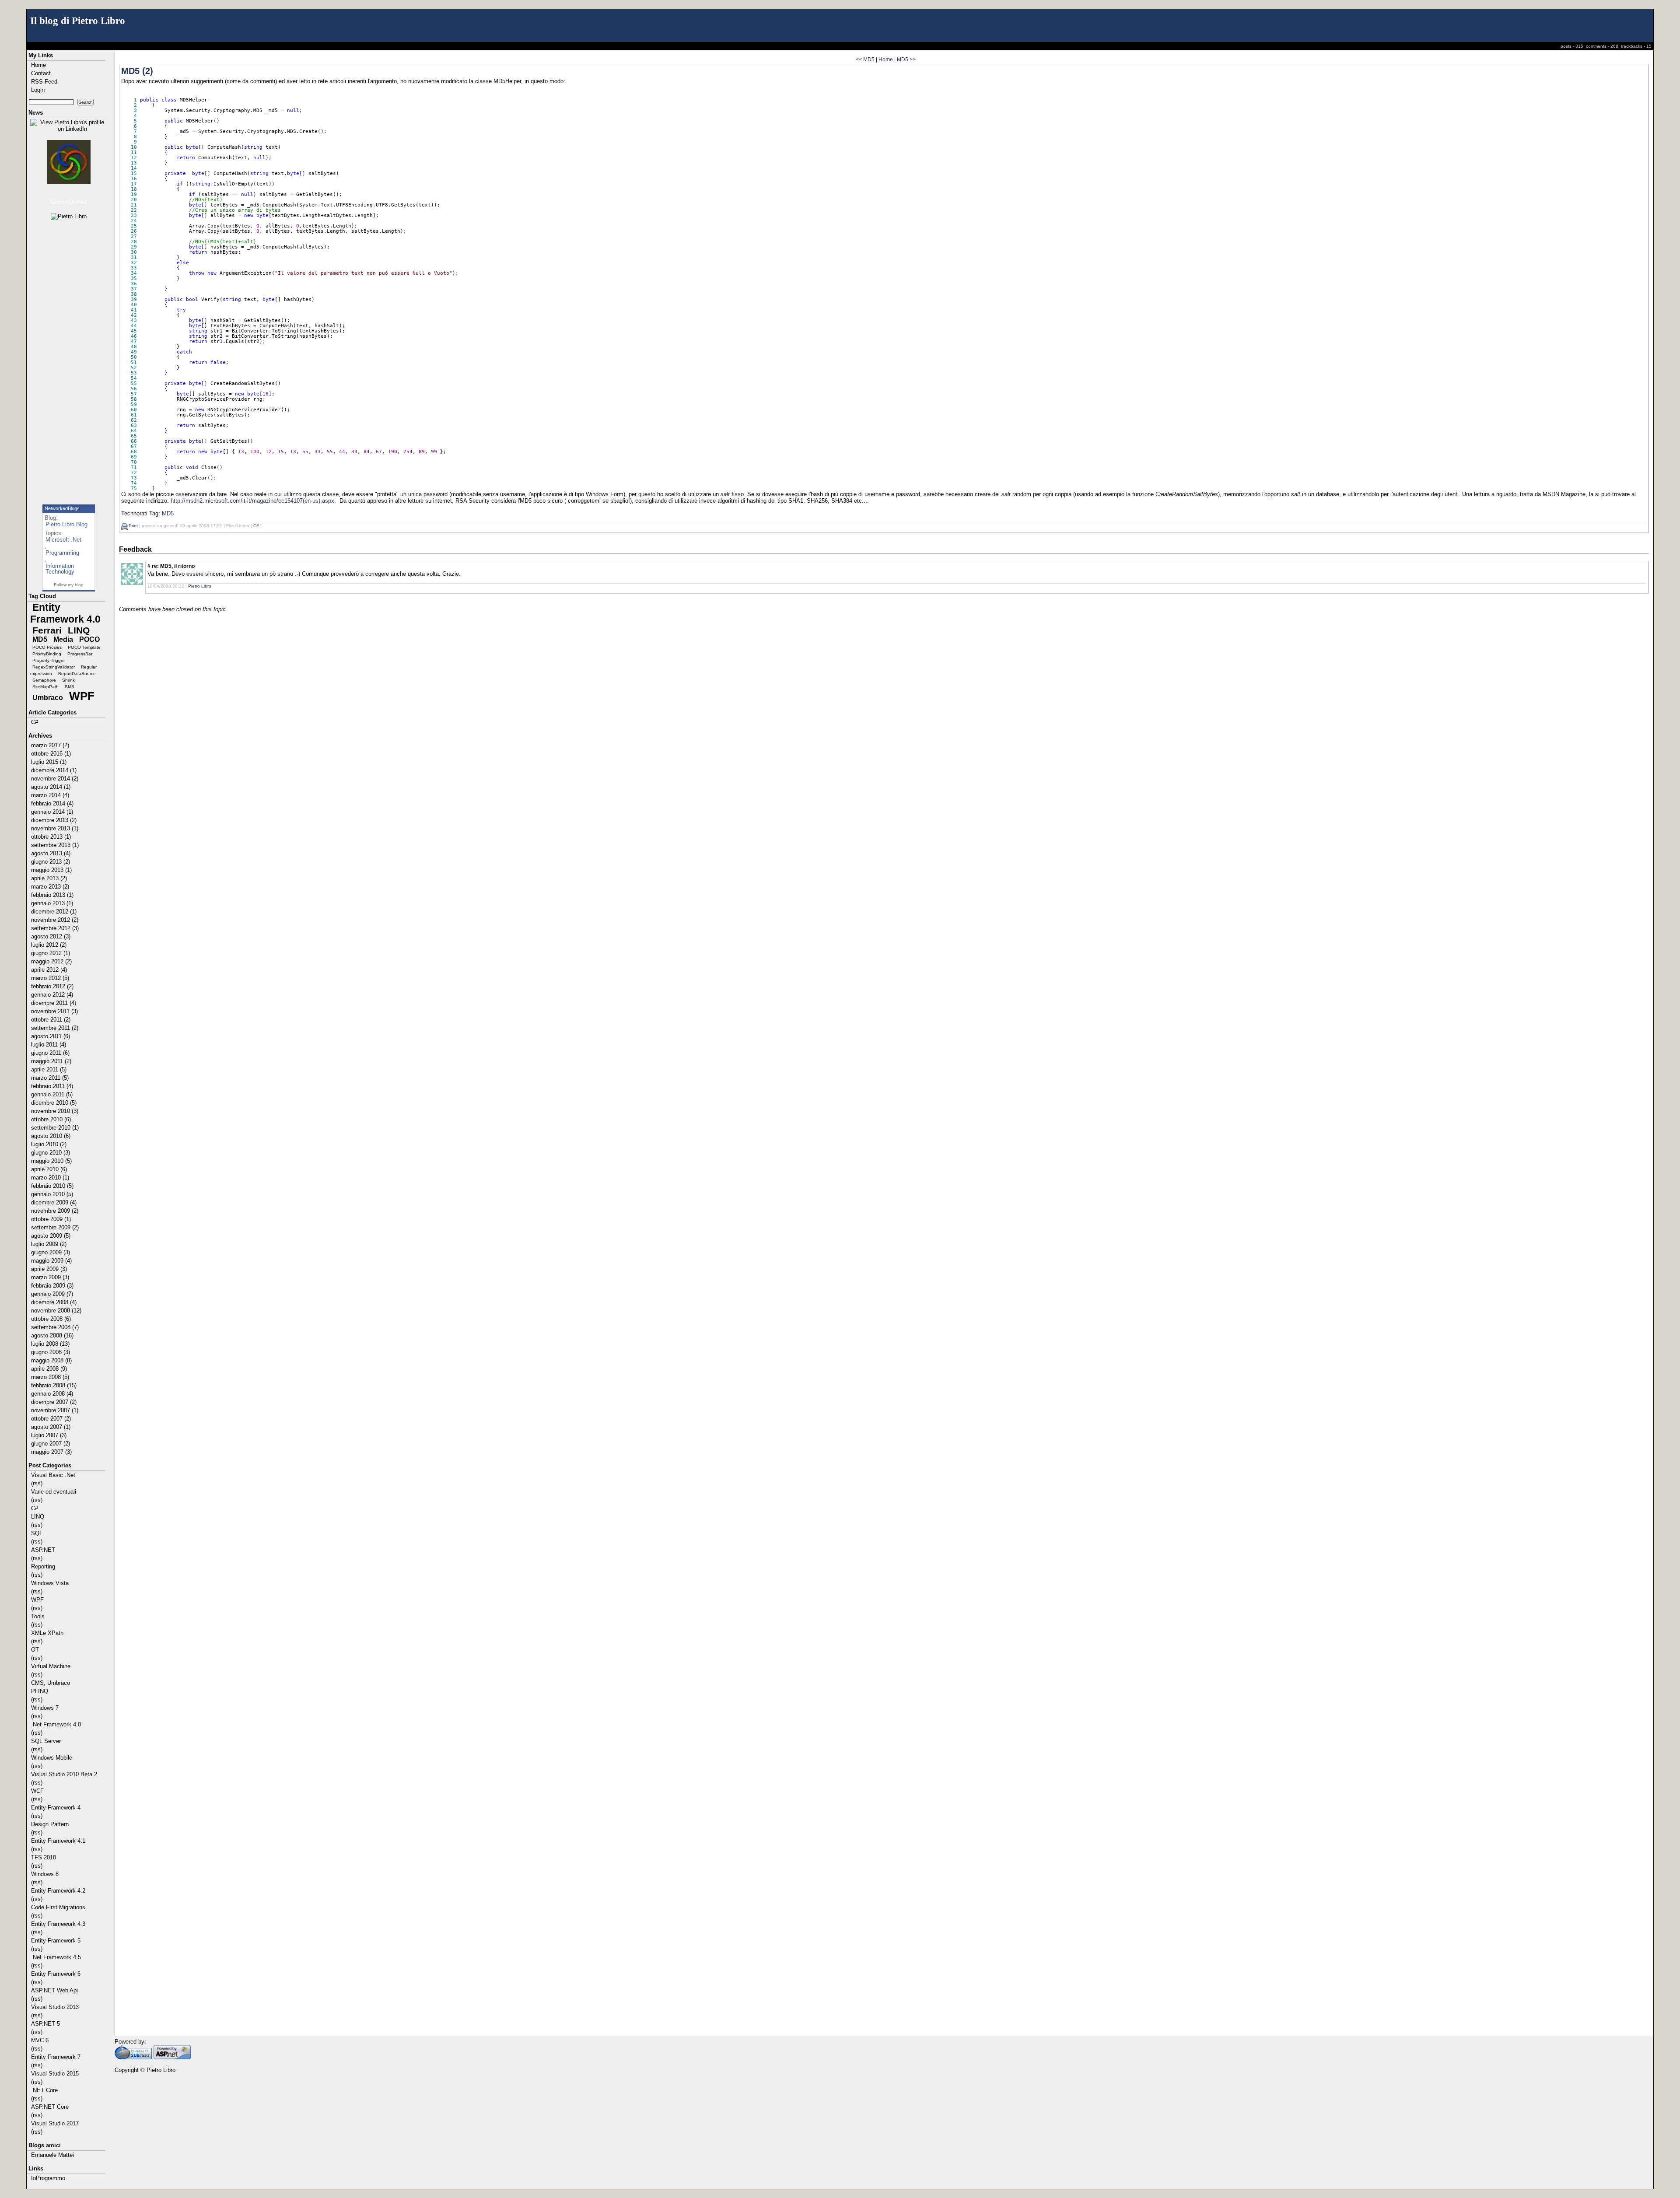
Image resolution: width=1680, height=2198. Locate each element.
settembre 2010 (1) (55, 1128)
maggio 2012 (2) (51, 961)
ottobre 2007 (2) (51, 1419)
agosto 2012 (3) (51, 936)
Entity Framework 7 (56, 2057)
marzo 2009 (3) (50, 1277)
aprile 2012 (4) (49, 970)
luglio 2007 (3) (49, 1435)
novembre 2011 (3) (54, 1011)
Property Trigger (49, 660)
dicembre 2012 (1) (54, 912)
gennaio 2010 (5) (52, 1194)
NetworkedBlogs (62, 508)
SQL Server (46, 1741)
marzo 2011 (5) (50, 1078)
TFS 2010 (44, 1857)
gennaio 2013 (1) (52, 903)
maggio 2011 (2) (51, 1061)
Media (63, 639)
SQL (37, 1533)
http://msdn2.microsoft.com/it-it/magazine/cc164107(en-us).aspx (252, 501)
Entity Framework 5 (56, 1941)
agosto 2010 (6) (51, 1136)
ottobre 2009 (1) (51, 1219)
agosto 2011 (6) (51, 1036)
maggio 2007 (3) (51, 1452)
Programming (62, 553)
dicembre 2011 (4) (54, 1003)
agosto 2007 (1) (51, 1427)
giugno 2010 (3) (51, 1153)
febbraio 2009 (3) (52, 1286)
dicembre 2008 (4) (54, 1302)
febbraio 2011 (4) (52, 1086)
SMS (70, 687)
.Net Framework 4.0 (56, 1724)
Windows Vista (50, 1583)
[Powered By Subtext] (133, 2057)
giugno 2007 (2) (51, 1444)
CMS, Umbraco (51, 1683)
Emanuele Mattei (52, 2155)
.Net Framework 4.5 (56, 1957)
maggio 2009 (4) (51, 1261)
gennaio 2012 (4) (52, 995)
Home (38, 65)
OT (35, 1650)
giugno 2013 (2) (51, 862)
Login (38, 90)
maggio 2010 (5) (51, 1161)
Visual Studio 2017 (55, 2123)
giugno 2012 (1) (51, 953)
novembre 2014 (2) (55, 779)
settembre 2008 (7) (55, 1327)
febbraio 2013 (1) (52, 895)
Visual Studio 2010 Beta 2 (64, 1774)
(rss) (37, 1483)
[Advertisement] (70, 358)
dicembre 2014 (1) (54, 770)
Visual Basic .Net (53, 1475)
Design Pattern (50, 1824)
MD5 (40, 639)
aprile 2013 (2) (49, 878)
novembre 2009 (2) (55, 1211)
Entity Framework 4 (56, 1808)
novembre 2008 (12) (56, 1311)
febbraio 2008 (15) (54, 1385)
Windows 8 (45, 1874)
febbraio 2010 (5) (52, 1186)
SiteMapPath (45, 687)
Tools (38, 1616)
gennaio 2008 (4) (52, 1394)
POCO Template (84, 647)
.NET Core (44, 2090)
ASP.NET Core (50, 2107)
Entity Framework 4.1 (58, 1841)
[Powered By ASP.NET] (172, 2057)
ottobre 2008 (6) (51, 1319)
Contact (41, 73)
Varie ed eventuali (54, 1492)
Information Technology (60, 569)
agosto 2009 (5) (51, 1236)
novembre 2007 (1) (55, 1410)
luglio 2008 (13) (50, 1344)
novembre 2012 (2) (55, 920)
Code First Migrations (58, 1907)
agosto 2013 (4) (51, 853)
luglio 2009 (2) (49, 1244)
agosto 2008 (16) (52, 1335)
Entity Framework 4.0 (65, 613)
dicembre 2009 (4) (54, 1202)
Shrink (68, 680)
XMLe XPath (47, 1633)
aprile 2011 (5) (49, 1069)
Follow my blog (69, 585)
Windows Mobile (52, 1758)
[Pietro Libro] (69, 217)
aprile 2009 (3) (49, 1269)
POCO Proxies (47, 647)
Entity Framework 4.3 (58, 1924)
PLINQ (40, 1691)
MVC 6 (40, 2040)
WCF (37, 1791)
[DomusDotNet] (69, 162)
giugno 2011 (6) (50, 1053)
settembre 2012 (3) (55, 928)
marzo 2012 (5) (50, 978)
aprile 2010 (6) (49, 1169)
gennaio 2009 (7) (52, 1294)
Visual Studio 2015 (55, 2074)
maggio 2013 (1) (51, 870)
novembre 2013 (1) (55, 828)
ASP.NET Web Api (54, 1990)
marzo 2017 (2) (50, 745)
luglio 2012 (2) (49, 945)
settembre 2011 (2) (55, 1028)
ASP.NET (43, 1550)
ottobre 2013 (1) (51, 837)
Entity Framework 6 (56, 1974)
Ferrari (47, 630)
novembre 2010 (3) (55, 1111)
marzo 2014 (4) (50, 795)
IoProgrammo (48, 2178)
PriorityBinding (47, 654)
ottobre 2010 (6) (51, 1119)
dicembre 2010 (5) (54, 1103)
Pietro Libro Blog (66, 524)
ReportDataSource (77, 674)
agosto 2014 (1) (51, 787)
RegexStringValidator (54, 667)
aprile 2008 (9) (49, 1369)
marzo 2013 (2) (50, 887)
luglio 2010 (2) (49, 1144)
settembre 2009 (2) (55, 1227)
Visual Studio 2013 (55, 2007)
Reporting (43, 1566)
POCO (89, 639)
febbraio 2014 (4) (52, 803)
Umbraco (48, 698)
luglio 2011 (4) (49, 1045)
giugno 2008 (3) (51, 1352)
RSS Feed (44, 82)
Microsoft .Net (63, 540)
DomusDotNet (69, 202)
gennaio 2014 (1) (52, 812)
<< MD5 (865, 59)
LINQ (79, 630)
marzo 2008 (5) (50, 1377)
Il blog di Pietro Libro (78, 21)
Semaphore (44, 680)
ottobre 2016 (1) (51, 754)
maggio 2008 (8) (51, 1360)
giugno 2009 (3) (51, 1252)
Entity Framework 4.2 (58, 1891)
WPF (82, 696)
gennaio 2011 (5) (52, 1094)
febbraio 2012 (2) (52, 986)
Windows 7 (45, 1708)
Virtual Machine (51, 1666)
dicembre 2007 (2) (54, 1402)
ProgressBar (80, 654)
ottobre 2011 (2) (51, 1020)
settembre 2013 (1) (55, 845)
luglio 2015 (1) (49, 762)
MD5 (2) (137, 71)
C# (35, 722)
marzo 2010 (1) (50, 1178)
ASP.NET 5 (45, 2024)
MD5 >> (906, 59)
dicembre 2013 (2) (54, 820)
